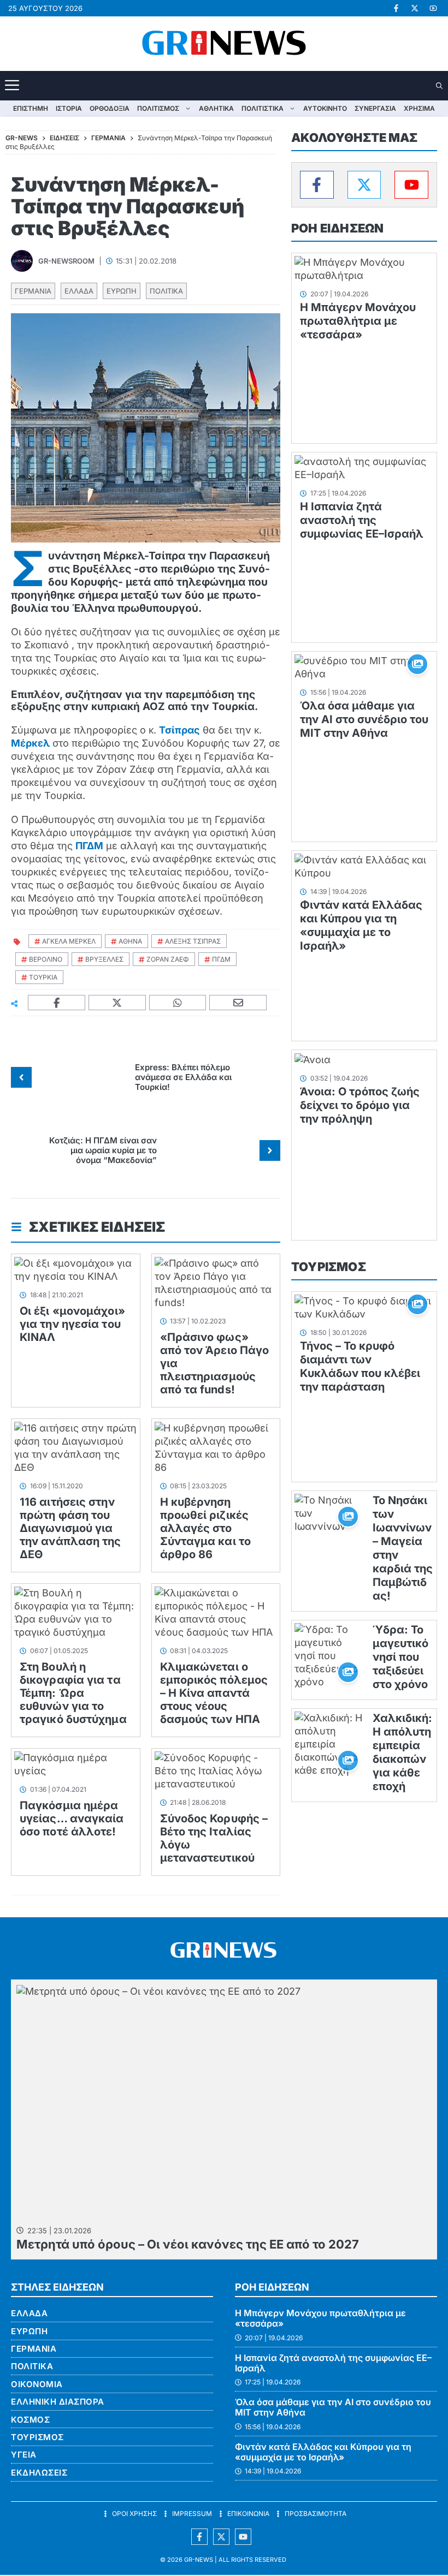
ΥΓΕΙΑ (24, 2455)
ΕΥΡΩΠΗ (122, 291)
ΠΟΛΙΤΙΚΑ (166, 291)
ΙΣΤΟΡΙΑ (69, 108)
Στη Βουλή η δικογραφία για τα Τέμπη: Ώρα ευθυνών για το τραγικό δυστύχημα (73, 1693)
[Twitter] (364, 185)
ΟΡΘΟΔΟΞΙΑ (110, 108)
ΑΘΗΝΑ (130, 941)
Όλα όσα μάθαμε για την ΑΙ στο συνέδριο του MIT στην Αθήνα (364, 719)
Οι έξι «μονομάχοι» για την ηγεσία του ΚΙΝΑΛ (72, 1324)
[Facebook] (317, 185)
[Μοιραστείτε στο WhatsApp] (178, 1003)
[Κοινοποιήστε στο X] (117, 1003)
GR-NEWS (199, 2560)
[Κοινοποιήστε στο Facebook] (57, 1003)
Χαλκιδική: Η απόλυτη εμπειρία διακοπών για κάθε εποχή (402, 1752)
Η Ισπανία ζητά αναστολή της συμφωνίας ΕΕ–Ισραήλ (362, 520)
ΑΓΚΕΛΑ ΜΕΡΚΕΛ (69, 941)
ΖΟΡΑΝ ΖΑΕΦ (168, 959)
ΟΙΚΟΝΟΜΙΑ (37, 2384)
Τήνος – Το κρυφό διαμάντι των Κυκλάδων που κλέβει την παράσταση (360, 1366)
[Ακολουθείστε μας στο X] (221, 2537)
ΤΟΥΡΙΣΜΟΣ (329, 1267)
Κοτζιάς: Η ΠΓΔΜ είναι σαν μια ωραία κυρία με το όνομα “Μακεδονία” (103, 1150)
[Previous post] (21, 1077)
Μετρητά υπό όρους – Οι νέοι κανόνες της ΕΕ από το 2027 (188, 2244)
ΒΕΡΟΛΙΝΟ (46, 959)
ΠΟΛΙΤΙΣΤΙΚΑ (263, 108)
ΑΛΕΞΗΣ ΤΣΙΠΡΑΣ (193, 941)
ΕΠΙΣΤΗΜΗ (31, 108)
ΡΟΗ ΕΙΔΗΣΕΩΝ (337, 228)
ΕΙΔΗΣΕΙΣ (64, 138)
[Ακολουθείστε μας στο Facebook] (199, 2537)
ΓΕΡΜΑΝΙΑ (33, 291)
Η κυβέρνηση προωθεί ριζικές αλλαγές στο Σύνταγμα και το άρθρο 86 (206, 1528)
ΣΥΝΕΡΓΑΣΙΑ (375, 108)
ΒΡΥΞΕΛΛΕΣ (104, 959)
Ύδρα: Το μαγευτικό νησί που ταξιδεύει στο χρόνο (400, 1657)
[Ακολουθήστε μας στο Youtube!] (433, 8)
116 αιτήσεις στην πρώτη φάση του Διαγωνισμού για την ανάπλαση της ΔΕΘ (70, 1528)
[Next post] (270, 1150)
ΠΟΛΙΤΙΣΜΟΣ (158, 108)
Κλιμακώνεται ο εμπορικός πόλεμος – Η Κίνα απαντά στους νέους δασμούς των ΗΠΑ (214, 1693)
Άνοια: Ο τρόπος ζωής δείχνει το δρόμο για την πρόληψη (360, 1105)
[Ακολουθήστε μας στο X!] (415, 8)
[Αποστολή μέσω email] (238, 1003)
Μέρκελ (30, 743)
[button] (440, 86)
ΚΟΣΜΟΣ (30, 2420)
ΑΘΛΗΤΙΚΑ (216, 108)
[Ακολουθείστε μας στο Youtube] (243, 2537)
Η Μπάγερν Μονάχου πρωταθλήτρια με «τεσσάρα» (358, 321)
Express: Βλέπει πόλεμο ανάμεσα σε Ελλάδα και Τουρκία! (183, 1077)
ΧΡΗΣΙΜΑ (419, 108)
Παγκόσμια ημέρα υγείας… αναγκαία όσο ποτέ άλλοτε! (72, 1818)
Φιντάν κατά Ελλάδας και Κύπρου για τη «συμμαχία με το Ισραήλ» (361, 925)
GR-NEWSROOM (66, 261)
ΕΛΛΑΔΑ (79, 291)
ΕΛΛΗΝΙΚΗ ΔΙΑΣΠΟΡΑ (58, 2402)
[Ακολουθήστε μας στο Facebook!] (396, 8)
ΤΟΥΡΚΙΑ (43, 977)
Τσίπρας (179, 730)
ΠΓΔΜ (89, 846)
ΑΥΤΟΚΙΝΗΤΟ (325, 108)
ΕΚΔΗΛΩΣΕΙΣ (39, 2473)
